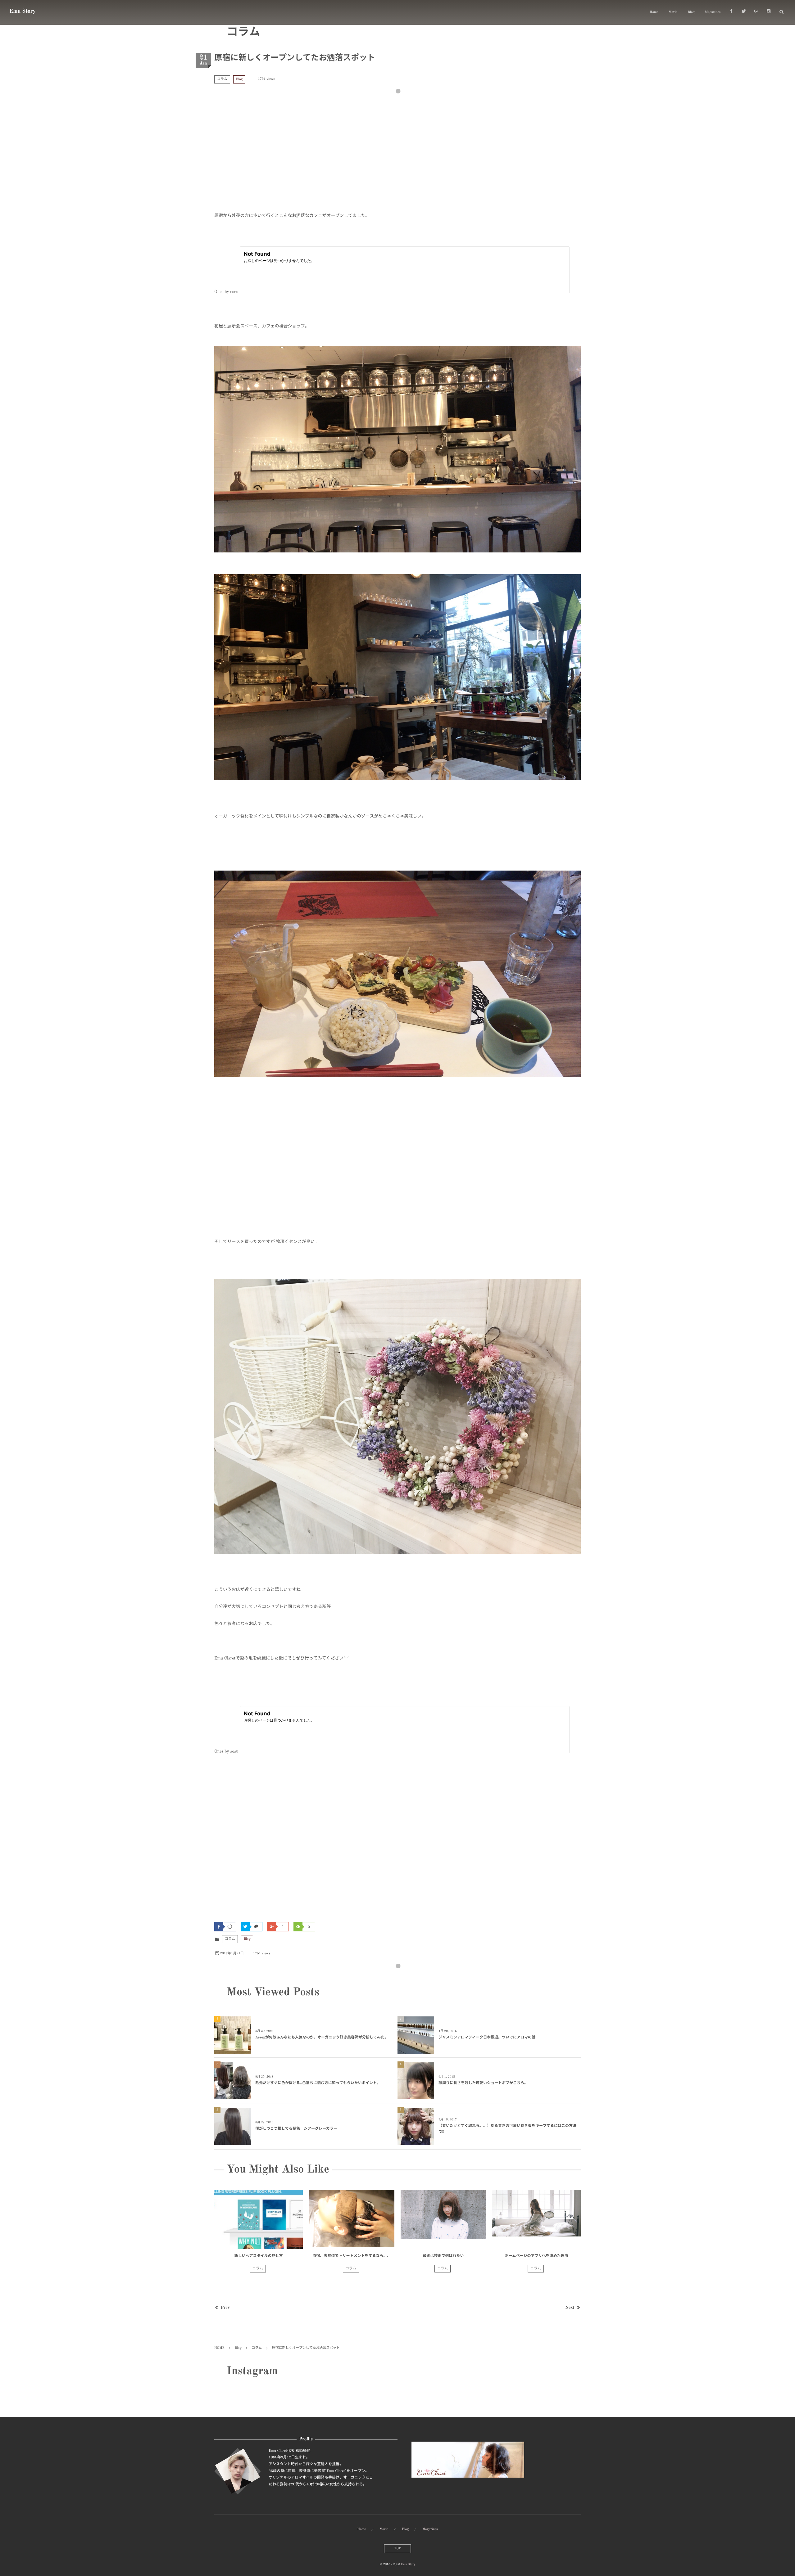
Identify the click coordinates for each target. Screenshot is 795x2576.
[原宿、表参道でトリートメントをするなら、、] (352, 2219)
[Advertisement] (397, 156)
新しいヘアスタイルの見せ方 (258, 2256)
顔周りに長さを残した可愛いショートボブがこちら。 (483, 2083)
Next (570, 2308)
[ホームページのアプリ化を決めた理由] (536, 2219)
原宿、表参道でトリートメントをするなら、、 (352, 2256)
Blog (691, 12)
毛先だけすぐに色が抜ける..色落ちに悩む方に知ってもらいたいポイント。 (318, 2083)
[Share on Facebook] (731, 12)
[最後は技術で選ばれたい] (443, 2219)
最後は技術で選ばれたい (443, 2256)
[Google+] (756, 12)
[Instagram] (769, 12)
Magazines (713, 12)
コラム (222, 79)
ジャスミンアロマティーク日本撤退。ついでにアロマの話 (487, 2038)
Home (654, 12)
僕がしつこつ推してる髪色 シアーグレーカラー (296, 2129)
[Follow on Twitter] (744, 12)
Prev (225, 2308)
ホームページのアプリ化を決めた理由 (536, 2256)
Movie (673, 12)
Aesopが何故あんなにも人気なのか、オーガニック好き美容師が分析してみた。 (322, 2038)
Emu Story (23, 11)
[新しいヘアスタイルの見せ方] (259, 2219)
